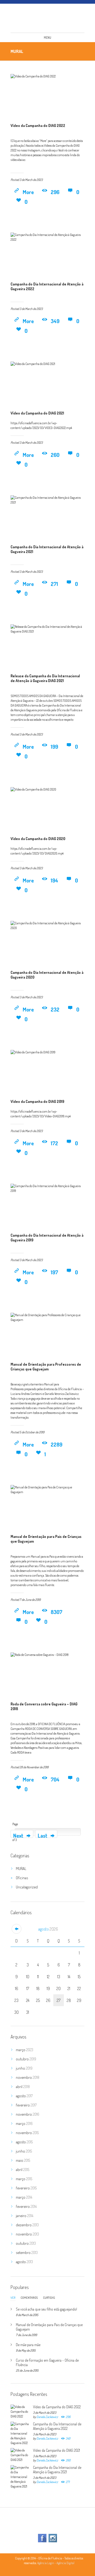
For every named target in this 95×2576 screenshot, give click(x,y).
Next (19, 1835)
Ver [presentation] (13, 2298)
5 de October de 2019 (32, 1432)
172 (54, 1143)
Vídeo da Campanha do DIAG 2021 (37, 413)
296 (55, 192)
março (25, 2050)
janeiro (25, 2216)
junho (24, 2068)
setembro (27, 2252)
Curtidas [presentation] (49, 2298)
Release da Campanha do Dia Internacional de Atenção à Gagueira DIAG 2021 (45, 678)
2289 (56, 1444)
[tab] (13, 2299)
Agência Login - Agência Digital (56, 2563)
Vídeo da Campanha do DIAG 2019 (37, 1101)
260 (55, 455)
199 (54, 747)
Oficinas (22, 1878)
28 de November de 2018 (34, 1767)
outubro (26, 2059)
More (28, 192)
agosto (48, 1929)
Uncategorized (27, 1887)
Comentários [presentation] (29, 2298)
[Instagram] (53, 2538)
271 (54, 584)
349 (55, 321)
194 (54, 880)
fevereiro (26, 2105)
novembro (28, 2077)
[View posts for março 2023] (16, 1929)
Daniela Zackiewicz (47, 2417)
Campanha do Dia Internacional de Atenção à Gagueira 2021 (57, 2470)
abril (23, 2087)
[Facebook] (42, 2538)
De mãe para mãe (28, 2345)
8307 (56, 1612)
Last (43, 1835)
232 (55, 1009)
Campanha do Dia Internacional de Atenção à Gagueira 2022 (57, 2426)
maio (23, 2160)
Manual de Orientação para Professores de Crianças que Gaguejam (46, 1367)
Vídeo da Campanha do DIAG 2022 (38, 125)
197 (54, 1272)
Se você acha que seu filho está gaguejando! (46, 2309)
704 (55, 1779)
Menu (47, 38)
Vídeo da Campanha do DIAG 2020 (38, 839)
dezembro (27, 2225)
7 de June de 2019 (30, 1600)
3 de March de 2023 (31, 180)
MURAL (21, 1869)
